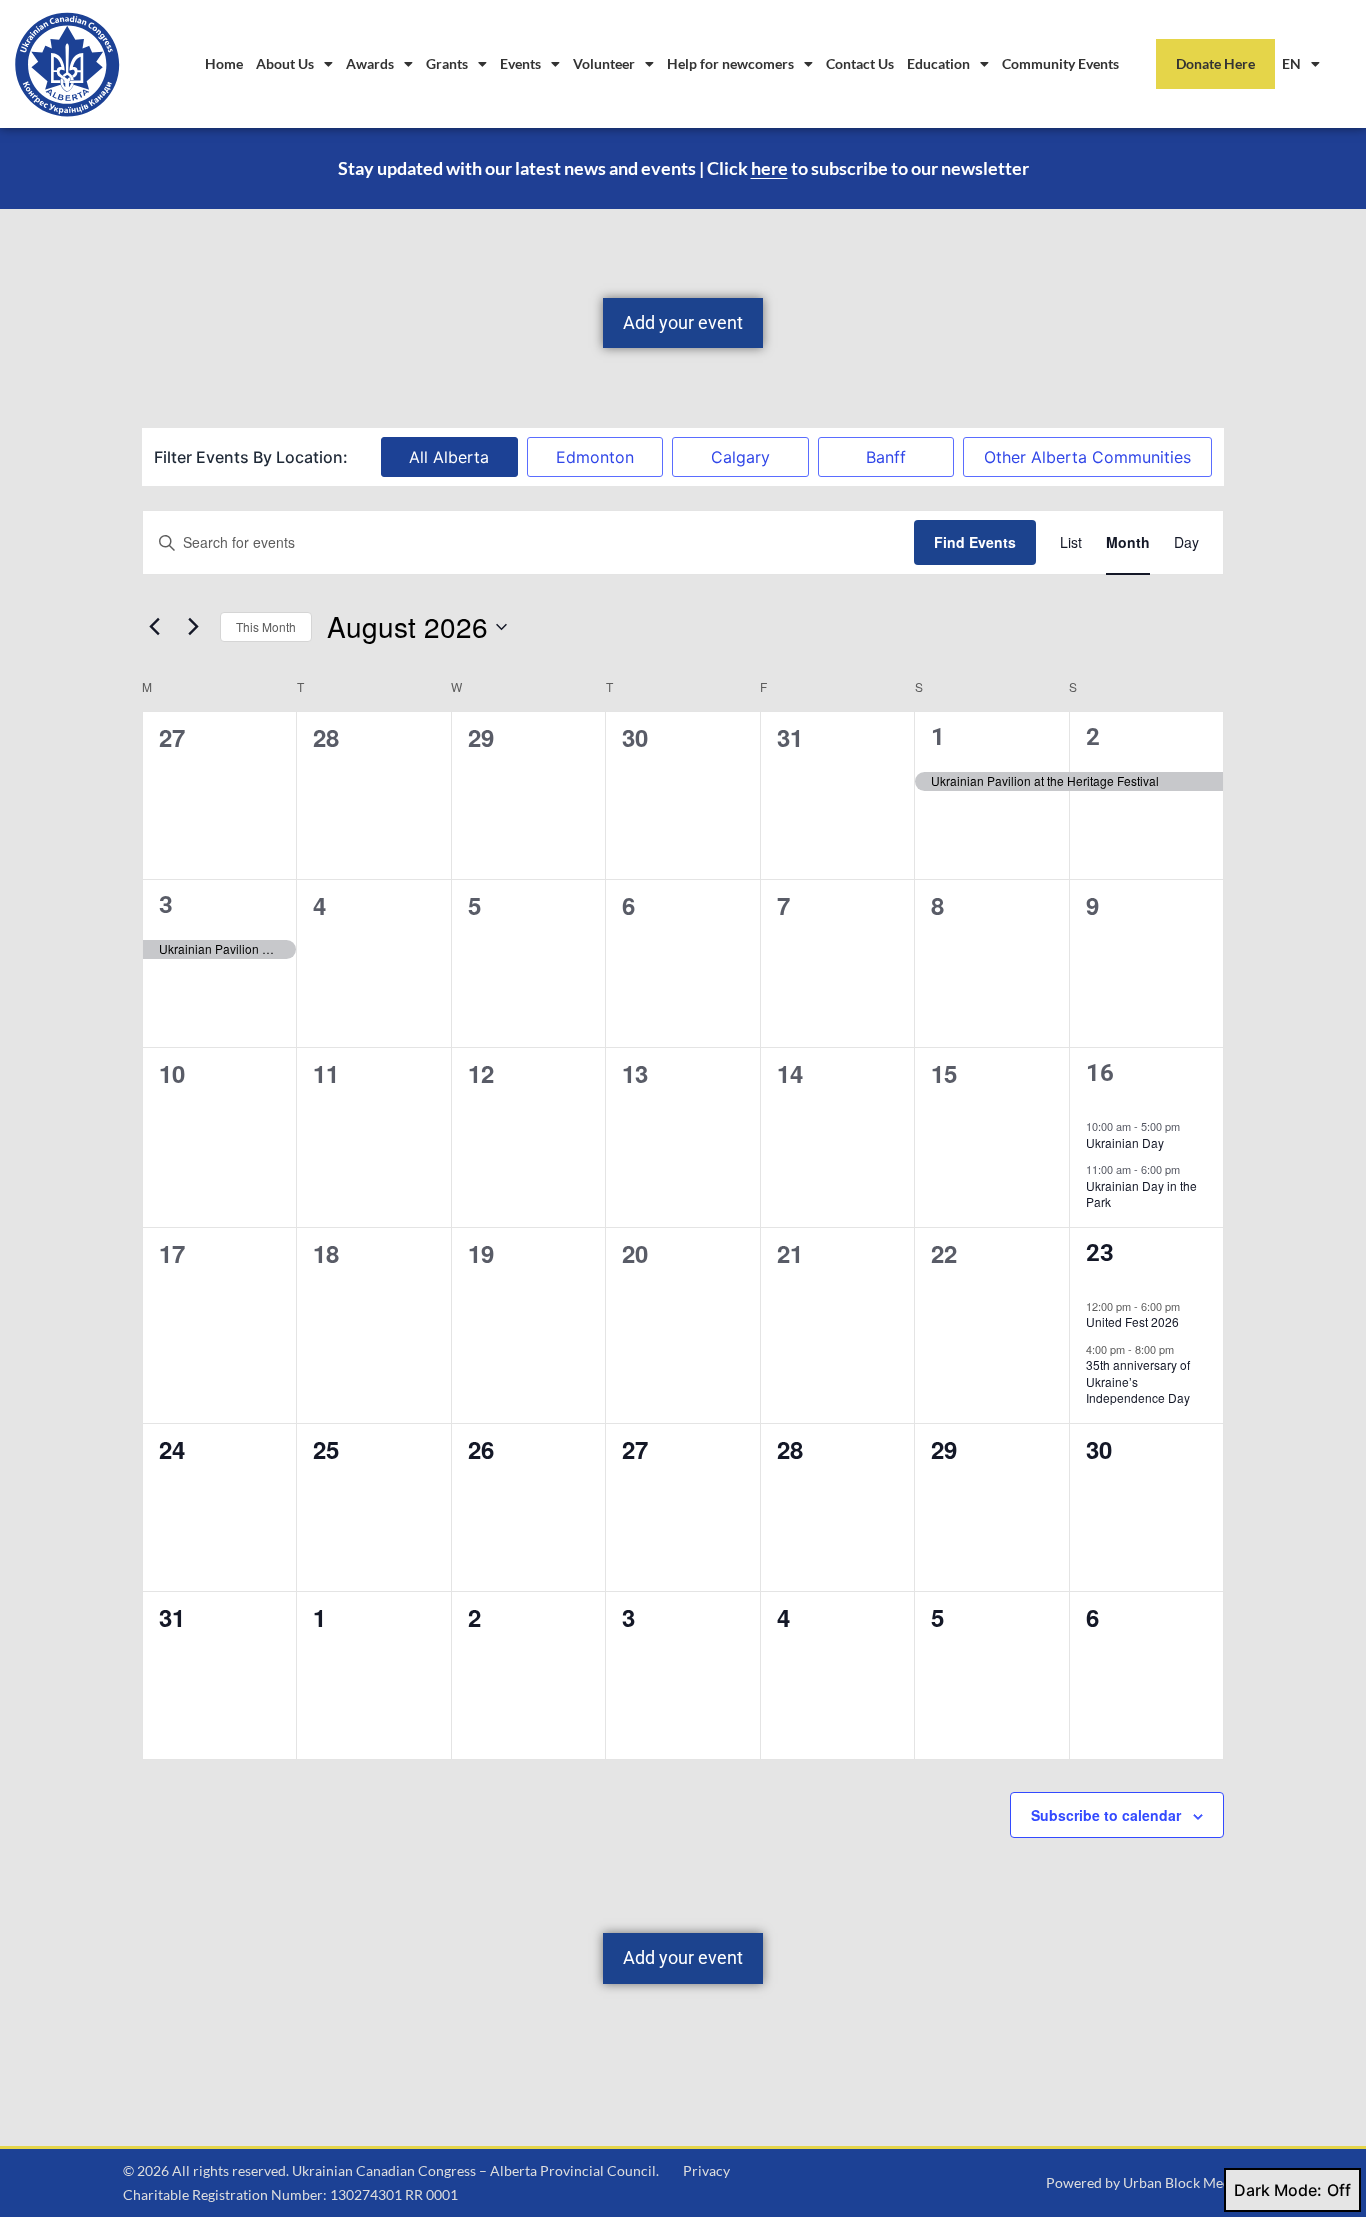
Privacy (706, 2170)
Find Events (975, 542)
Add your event (683, 322)
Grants (447, 63)
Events (520, 63)
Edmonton (595, 457)
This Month (266, 626)
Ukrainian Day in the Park (1141, 1194)
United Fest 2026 (1132, 1321)
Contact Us (860, 63)
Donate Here (1215, 63)
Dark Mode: (1278, 2190)
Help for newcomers (730, 63)
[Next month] (193, 627)
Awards (370, 63)
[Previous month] (154, 627)
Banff (886, 457)
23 (1100, 1253)
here (769, 168)
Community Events (1060, 63)
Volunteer (604, 63)
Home (224, 63)
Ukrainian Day (1125, 1142)
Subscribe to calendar (1106, 1815)
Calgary (740, 457)
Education (938, 63)
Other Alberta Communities (1087, 457)
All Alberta (449, 457)
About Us (285, 63)
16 (1100, 1073)
